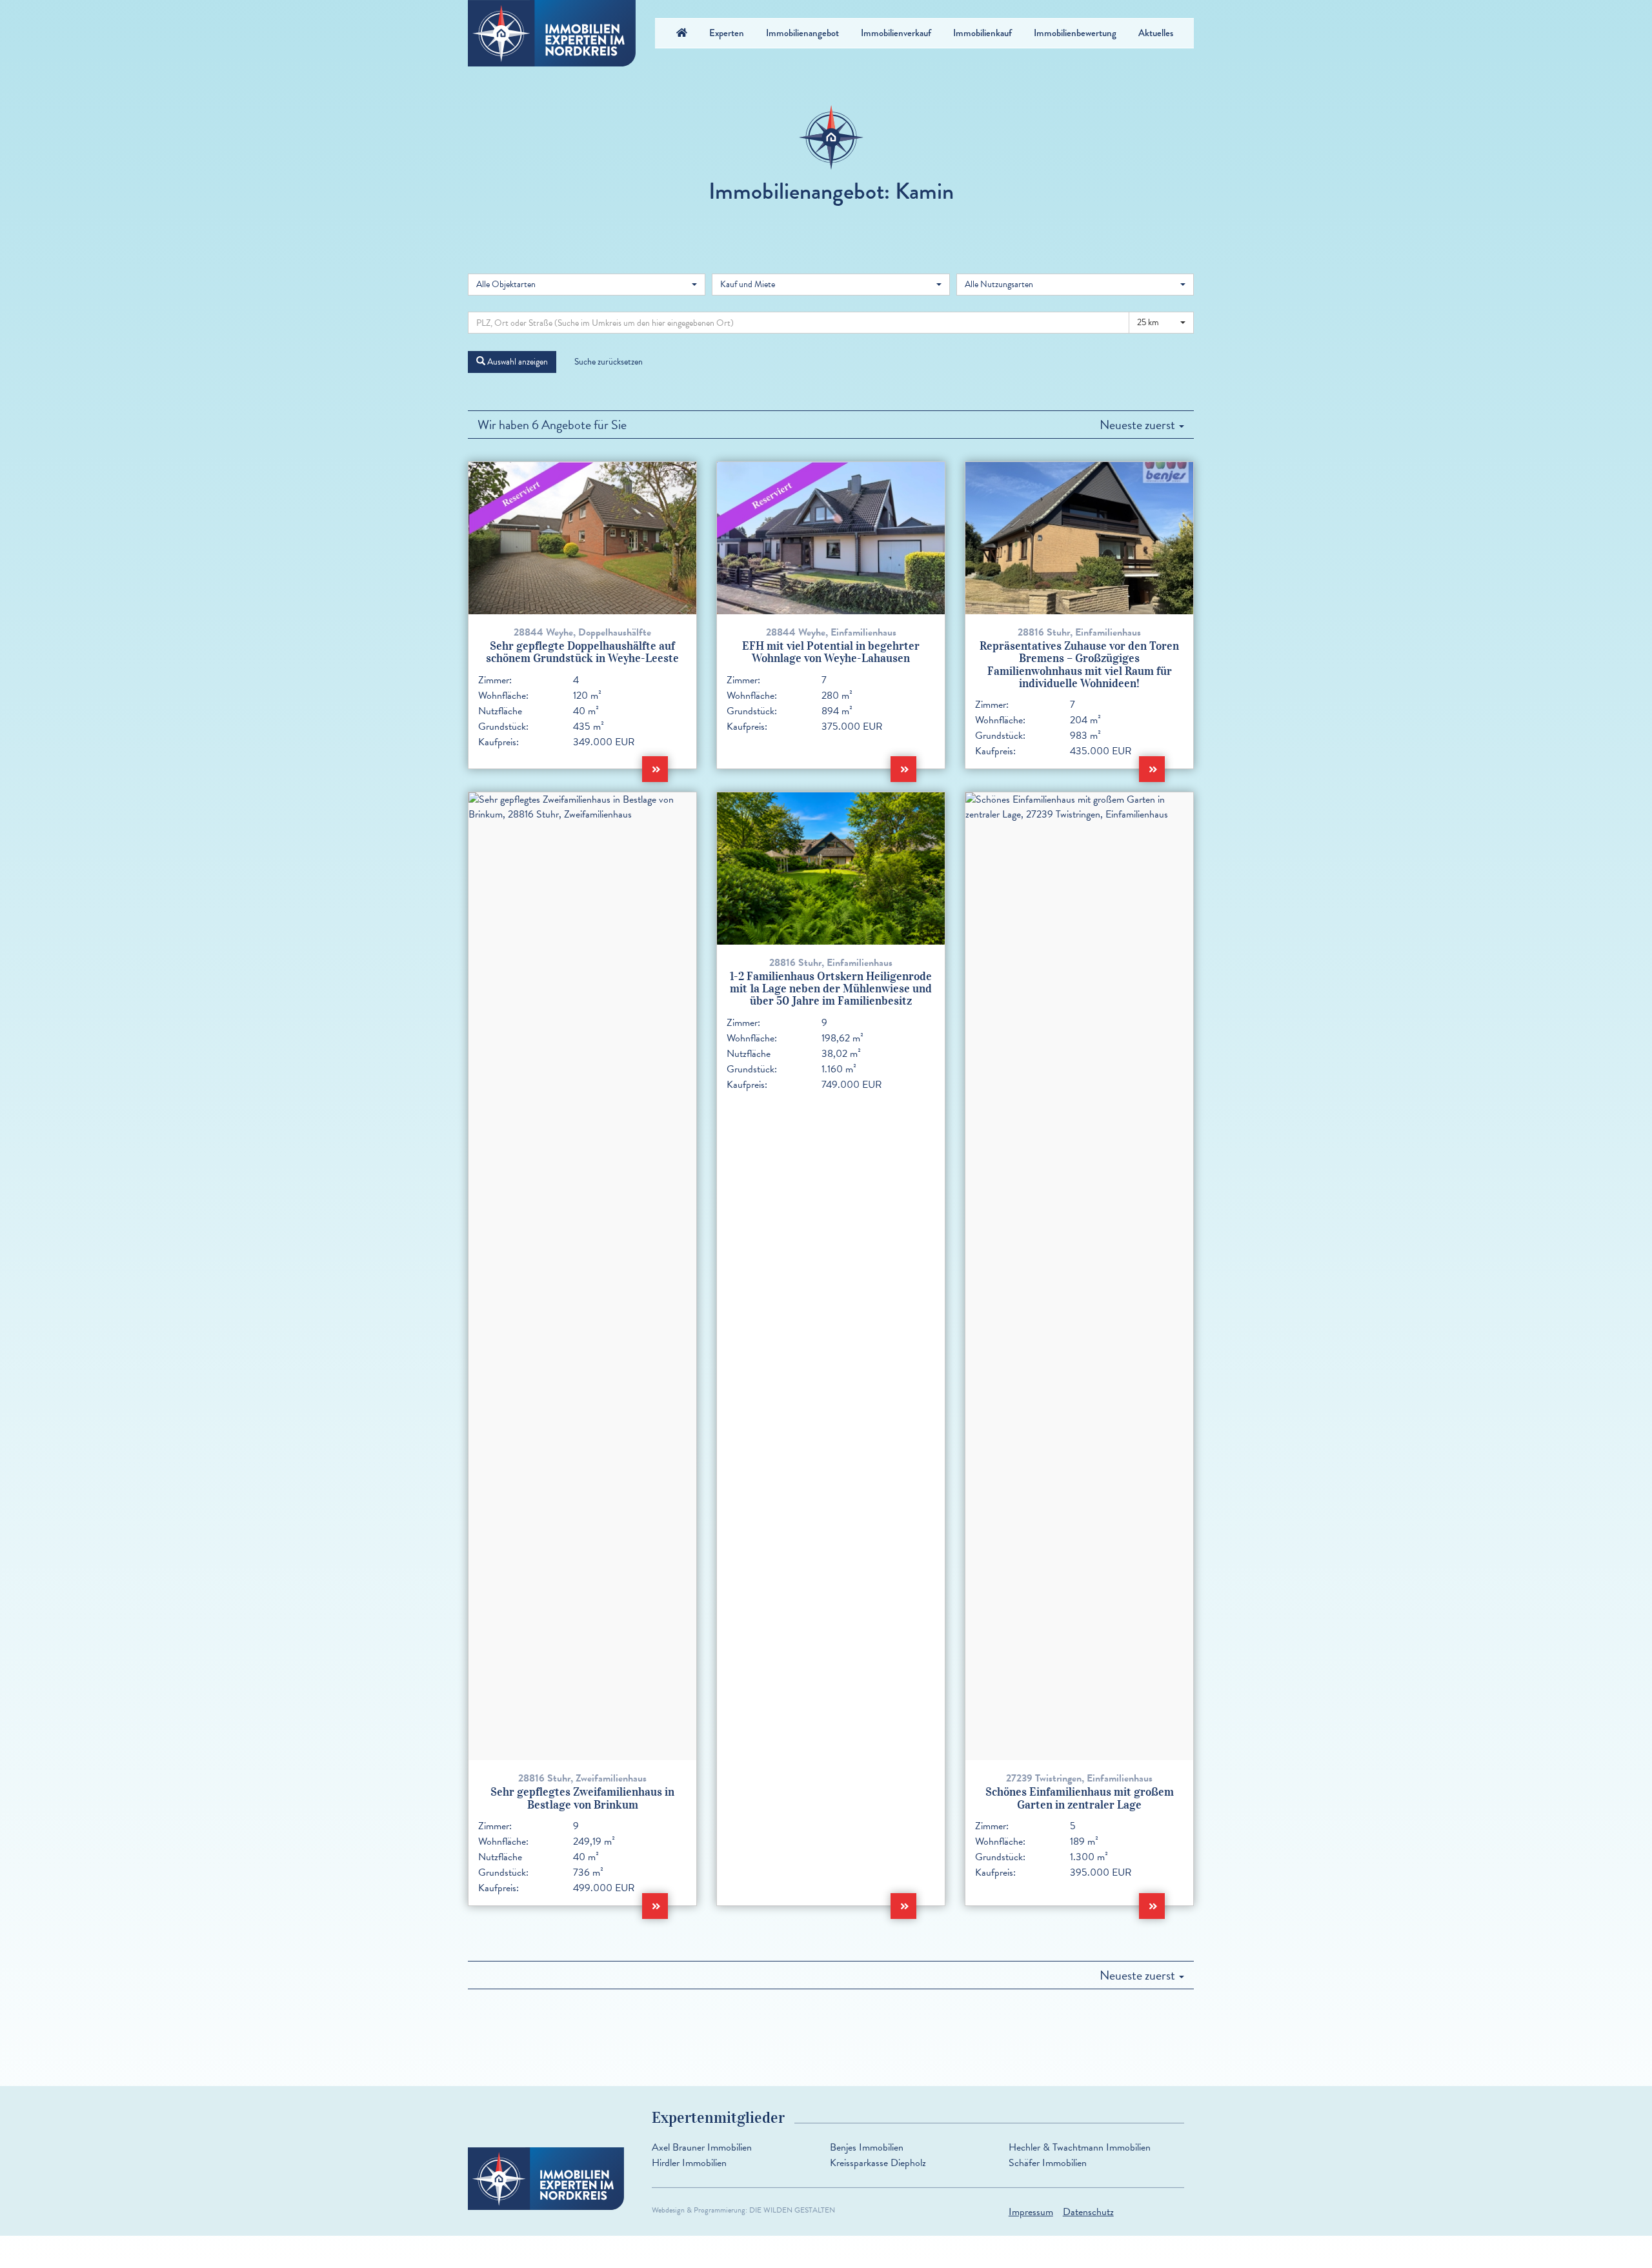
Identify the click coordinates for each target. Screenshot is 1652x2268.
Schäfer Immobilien (1048, 2163)
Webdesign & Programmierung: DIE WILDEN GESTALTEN (743, 2210)
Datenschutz (1088, 2212)
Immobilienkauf (982, 33)
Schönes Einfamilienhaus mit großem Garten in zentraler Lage (1080, 1798)
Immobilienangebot (802, 33)
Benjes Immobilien (867, 2147)
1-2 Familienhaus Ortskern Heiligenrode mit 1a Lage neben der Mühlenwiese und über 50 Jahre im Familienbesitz (831, 989)
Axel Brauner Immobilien (702, 2147)
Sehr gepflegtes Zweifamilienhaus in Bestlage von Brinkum (582, 1798)
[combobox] (587, 285)
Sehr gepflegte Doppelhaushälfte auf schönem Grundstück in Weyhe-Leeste (582, 652)
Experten (727, 33)
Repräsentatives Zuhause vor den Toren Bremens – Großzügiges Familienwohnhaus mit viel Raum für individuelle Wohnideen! (1079, 665)
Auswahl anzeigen (517, 362)
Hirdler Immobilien (689, 2163)
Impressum (1031, 2212)
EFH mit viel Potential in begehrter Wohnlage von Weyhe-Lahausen (831, 652)
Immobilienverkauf (896, 33)
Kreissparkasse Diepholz (878, 2163)
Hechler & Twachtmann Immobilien (1080, 2147)
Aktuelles (1156, 33)
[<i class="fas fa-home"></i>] (682, 33)
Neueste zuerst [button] (1139, 425)
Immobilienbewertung (1075, 33)
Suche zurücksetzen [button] (609, 362)
